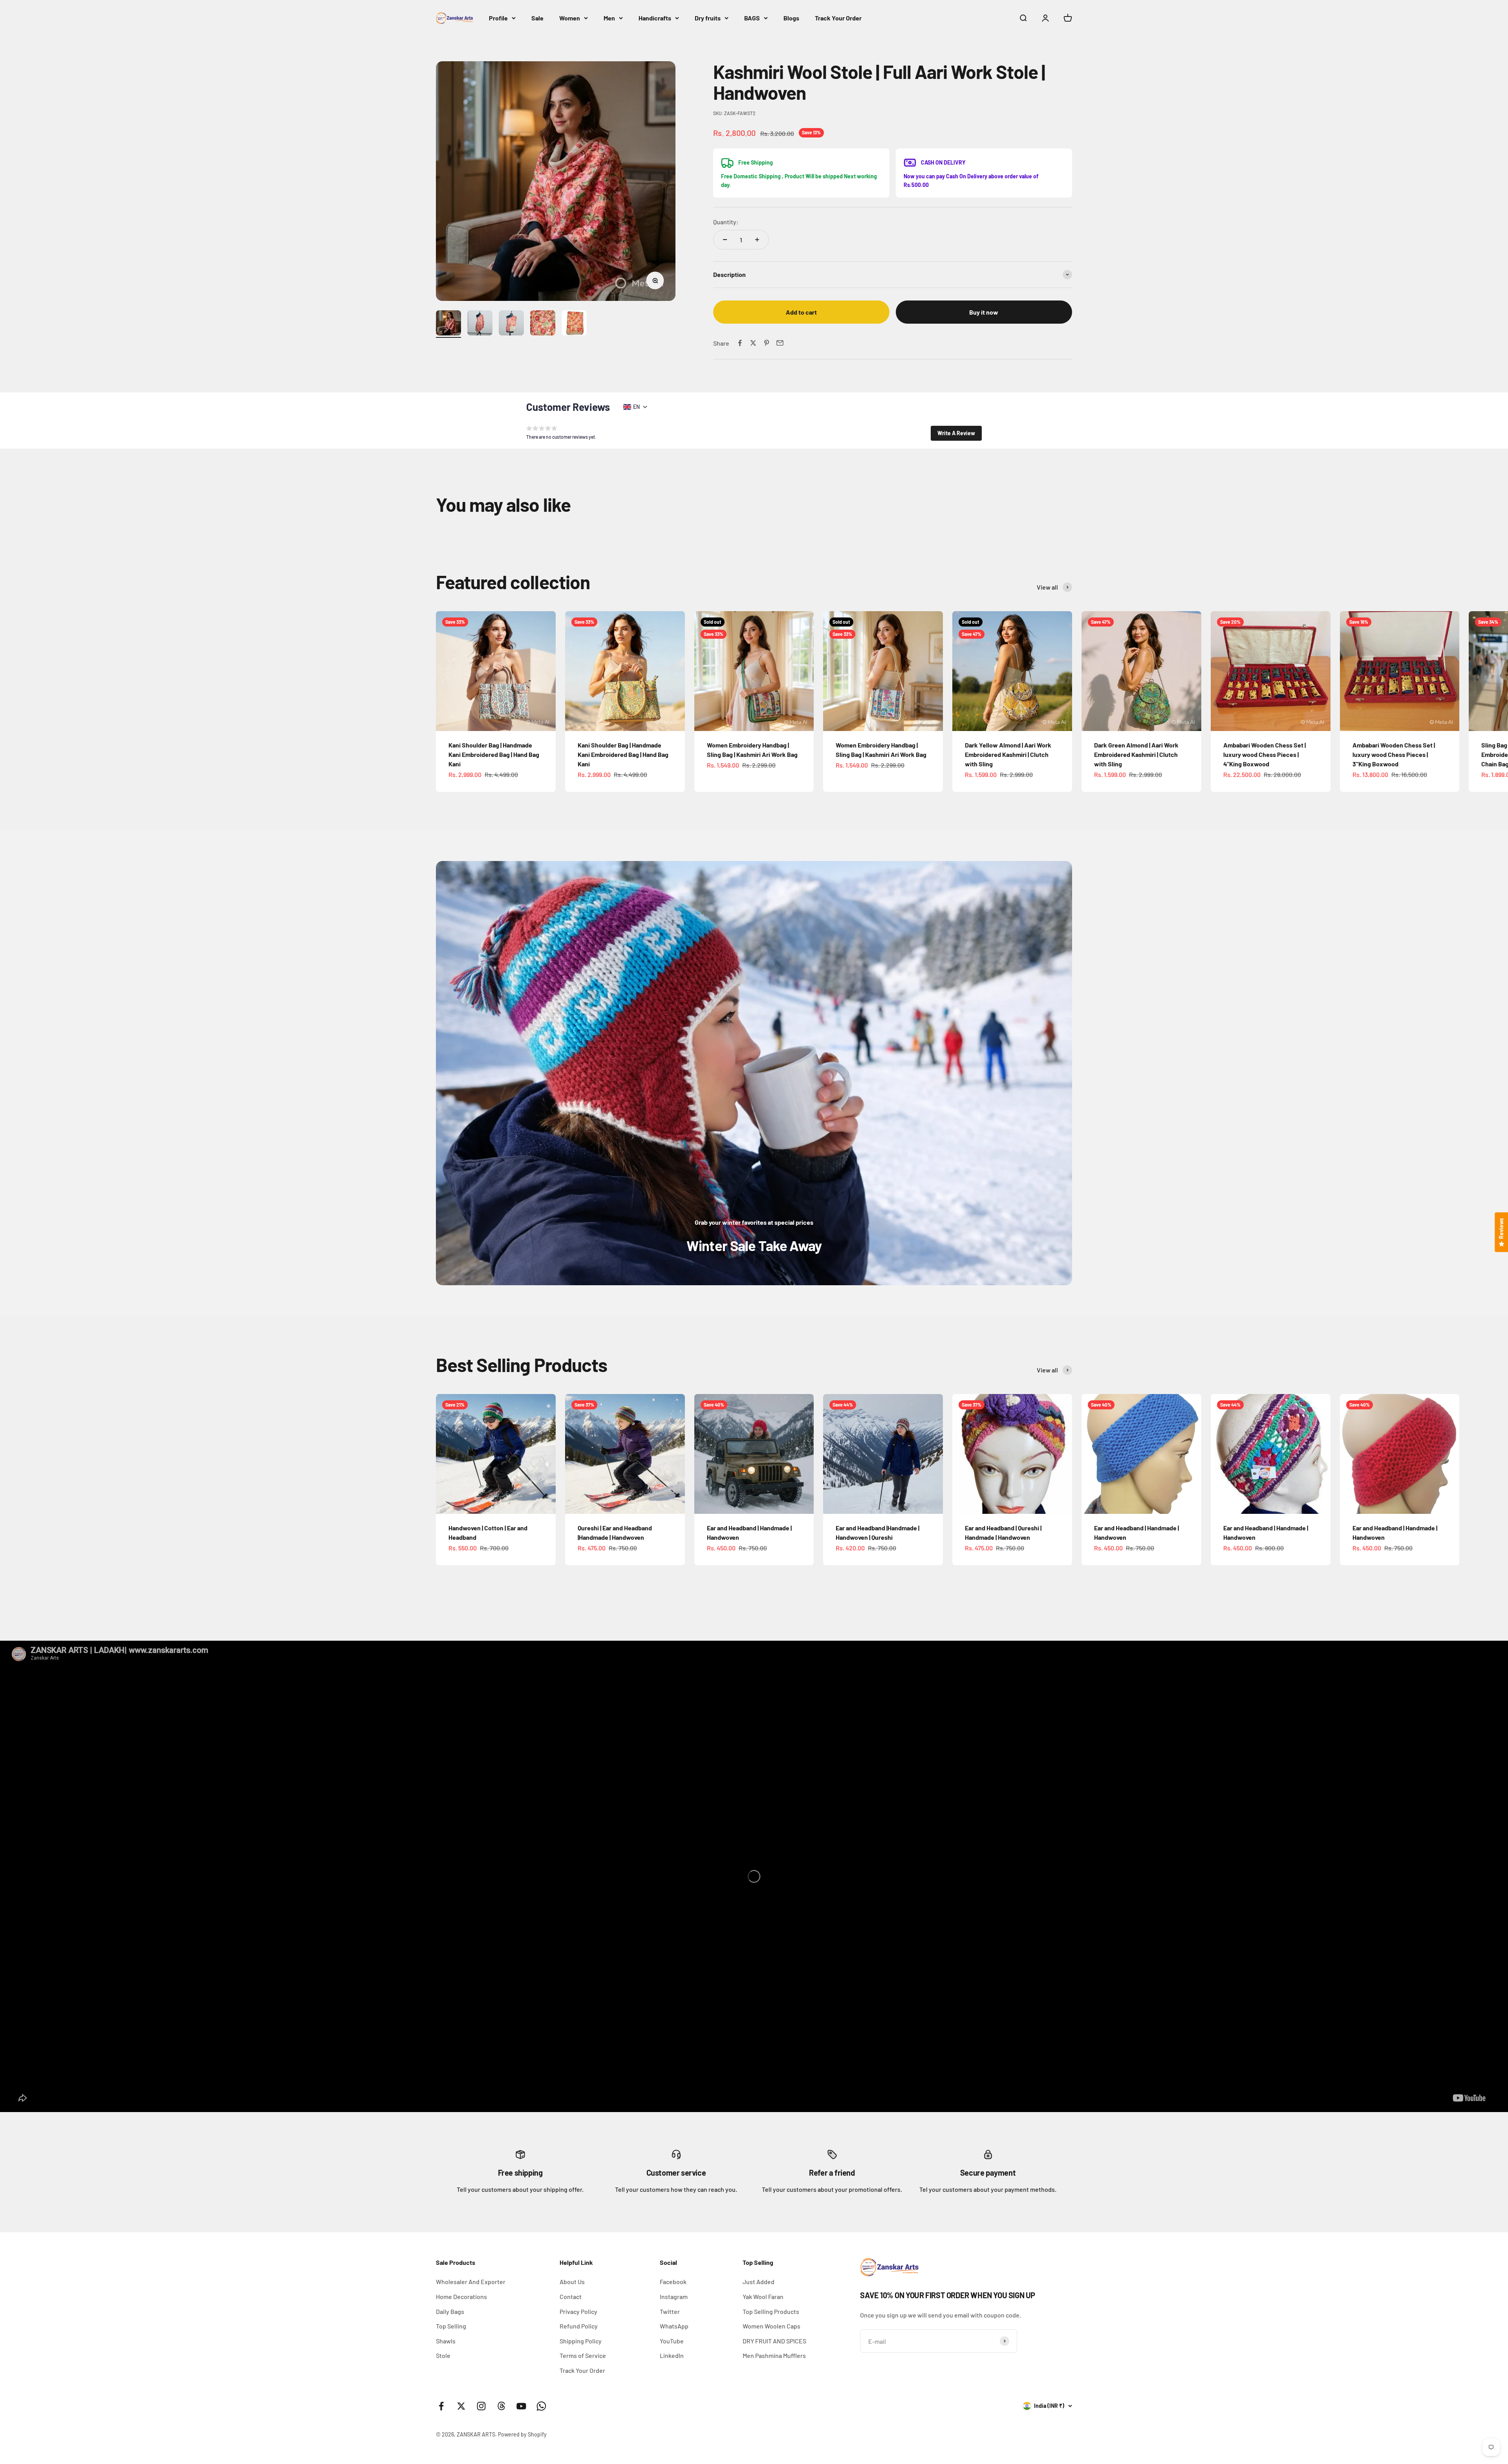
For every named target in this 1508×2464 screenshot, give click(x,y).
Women (570, 18)
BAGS (752, 18)
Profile (498, 18)
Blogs (791, 18)
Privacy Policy (578, 2311)
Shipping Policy (581, 2341)
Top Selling (451, 2326)
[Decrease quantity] (725, 240)
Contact (571, 2296)
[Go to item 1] (448, 324)
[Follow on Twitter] (461, 2406)
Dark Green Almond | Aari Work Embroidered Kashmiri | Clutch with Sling (1136, 754)
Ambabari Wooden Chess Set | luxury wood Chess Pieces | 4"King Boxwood (1265, 754)
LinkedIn (672, 2355)
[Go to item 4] (543, 324)
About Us (572, 2282)
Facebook (673, 2282)
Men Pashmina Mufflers (774, 2355)
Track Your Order (838, 18)
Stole (443, 2355)
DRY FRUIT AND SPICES (774, 2341)
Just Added (759, 2282)
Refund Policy (579, 2326)
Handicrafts (655, 18)
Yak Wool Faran (763, 2296)
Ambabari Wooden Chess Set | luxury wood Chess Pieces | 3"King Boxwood (1394, 754)
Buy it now (984, 312)
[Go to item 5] (574, 324)
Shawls (446, 2341)
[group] (754, 1073)
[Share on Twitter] (753, 343)
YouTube (672, 2341)
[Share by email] (780, 343)
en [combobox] (636, 407)
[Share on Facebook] (740, 343)
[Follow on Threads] (501, 2406)
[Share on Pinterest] (767, 343)
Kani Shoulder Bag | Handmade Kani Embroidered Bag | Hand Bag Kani (494, 754)
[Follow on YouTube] (521, 2406)
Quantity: (726, 222)
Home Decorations (461, 2296)
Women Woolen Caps (771, 2326)
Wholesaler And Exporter (471, 2282)
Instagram (674, 2296)
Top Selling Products (771, 2311)
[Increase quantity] (757, 240)
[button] (956, 433)
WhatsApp (674, 2326)
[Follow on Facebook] (441, 2406)
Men (609, 18)
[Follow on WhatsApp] (541, 2406)
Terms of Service (583, 2355)
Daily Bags (450, 2311)
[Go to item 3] (511, 324)
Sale (537, 18)
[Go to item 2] (480, 324)
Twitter (670, 2311)
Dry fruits (708, 18)
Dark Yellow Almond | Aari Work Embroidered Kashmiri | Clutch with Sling (1008, 754)
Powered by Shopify (522, 2434)
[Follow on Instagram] (481, 2406)
